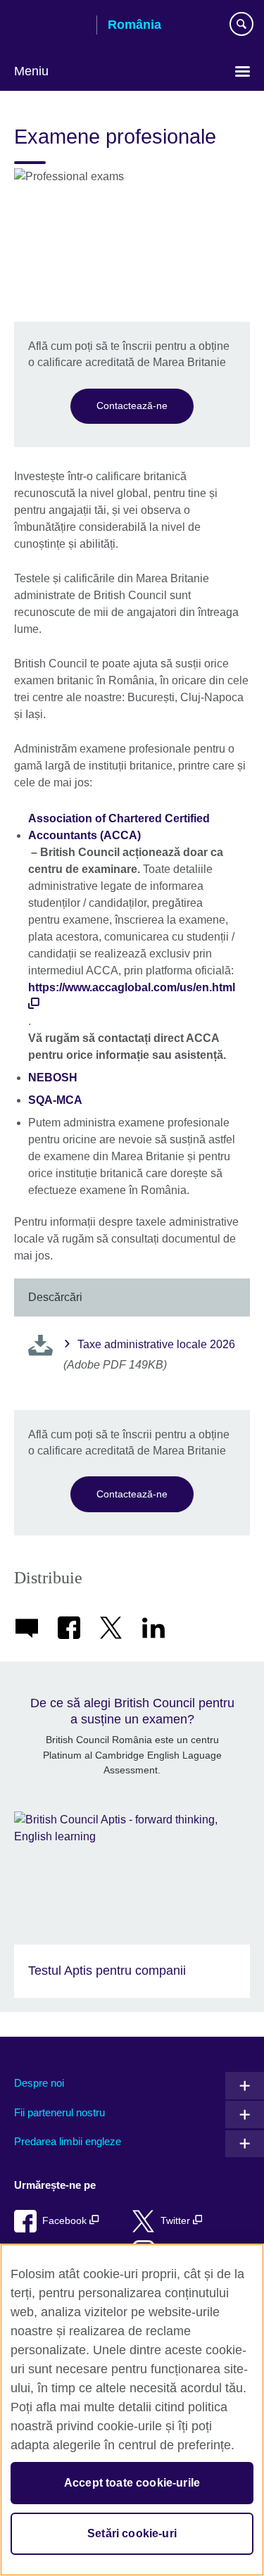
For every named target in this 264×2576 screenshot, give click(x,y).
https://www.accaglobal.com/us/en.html (132, 987)
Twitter (177, 2221)
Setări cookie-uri (132, 2533)
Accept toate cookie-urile (132, 2483)
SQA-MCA (55, 1100)
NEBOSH (53, 1077)
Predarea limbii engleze (68, 2141)
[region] (132, 2410)
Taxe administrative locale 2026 (156, 1344)
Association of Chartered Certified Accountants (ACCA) (119, 827)
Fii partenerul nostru (59, 2112)
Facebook (66, 2221)
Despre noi (39, 2083)
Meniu (31, 71)
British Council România (50, 26)
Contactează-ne (132, 406)
